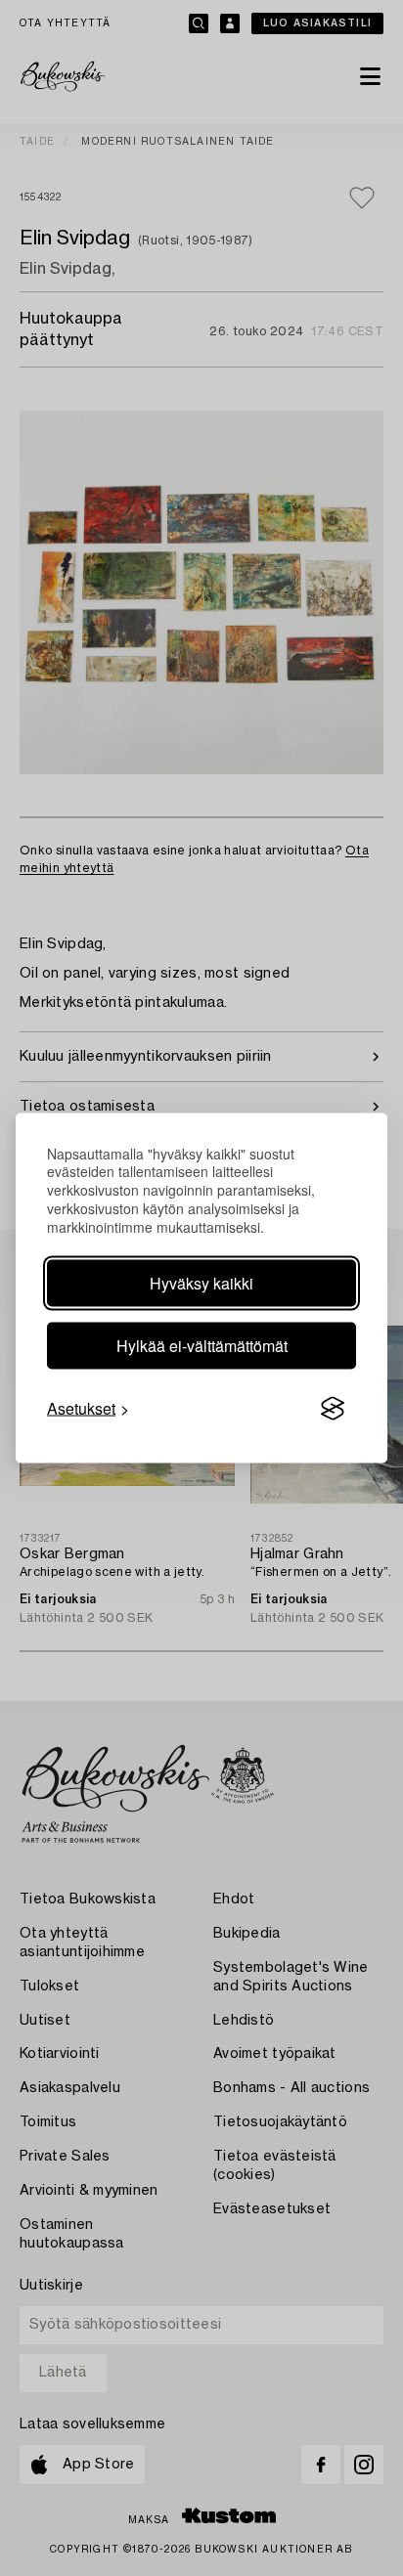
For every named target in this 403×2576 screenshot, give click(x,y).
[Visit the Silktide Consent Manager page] (333, 1409)
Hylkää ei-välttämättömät (202, 1346)
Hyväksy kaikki (201, 1283)
